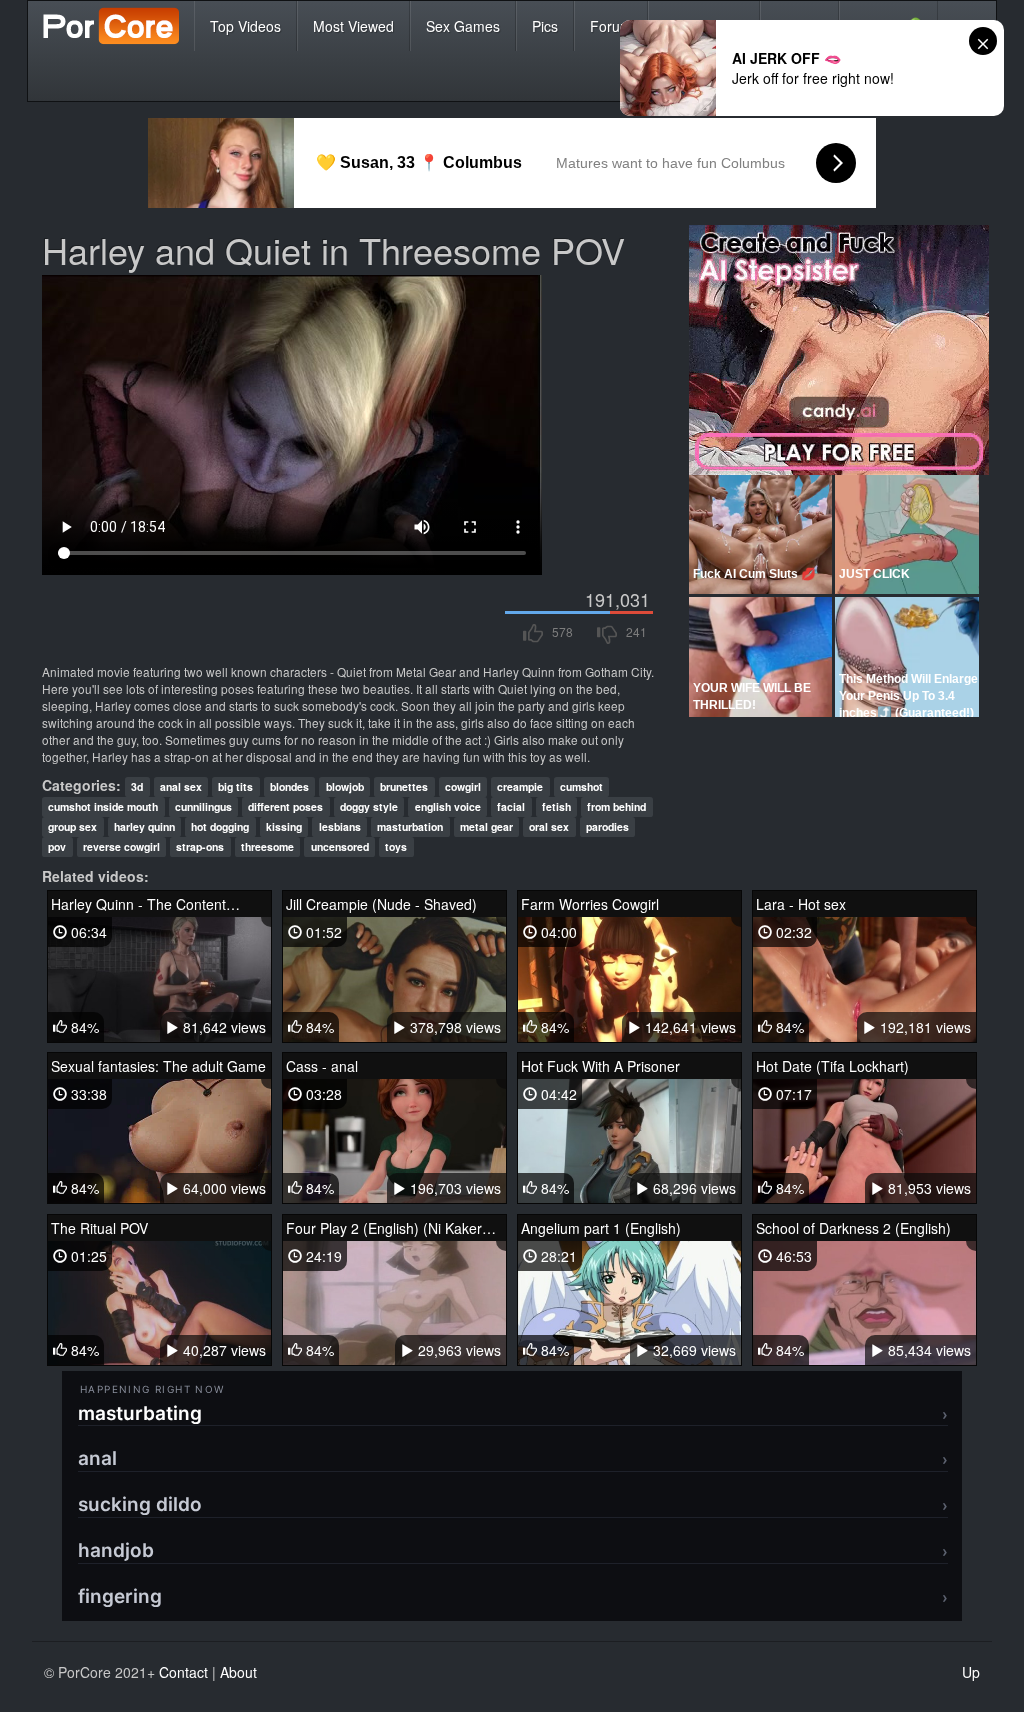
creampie (520, 786)
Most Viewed (353, 26)
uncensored (340, 846)
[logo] (111, 26)
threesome (267, 846)
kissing (284, 826)
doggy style (369, 806)
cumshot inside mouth (103, 806)
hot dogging (220, 826)
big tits (235, 786)
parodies (607, 826)
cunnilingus (203, 806)
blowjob (345, 786)
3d (137, 786)
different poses (285, 806)
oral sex (549, 826)
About (238, 1672)
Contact (183, 1672)
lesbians (340, 826)
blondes (289, 786)
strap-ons (200, 846)
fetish (556, 806)
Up (971, 1672)
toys (396, 846)
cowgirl (463, 786)
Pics (545, 26)
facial (511, 806)
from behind (616, 806)
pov (57, 846)
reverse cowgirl (121, 846)
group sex (72, 826)
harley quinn (144, 826)
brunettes (404, 786)
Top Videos (245, 26)
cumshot (581, 786)
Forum (611, 26)
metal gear (486, 826)
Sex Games (463, 26)
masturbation (410, 826)
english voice (448, 806)
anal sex (181, 786)
